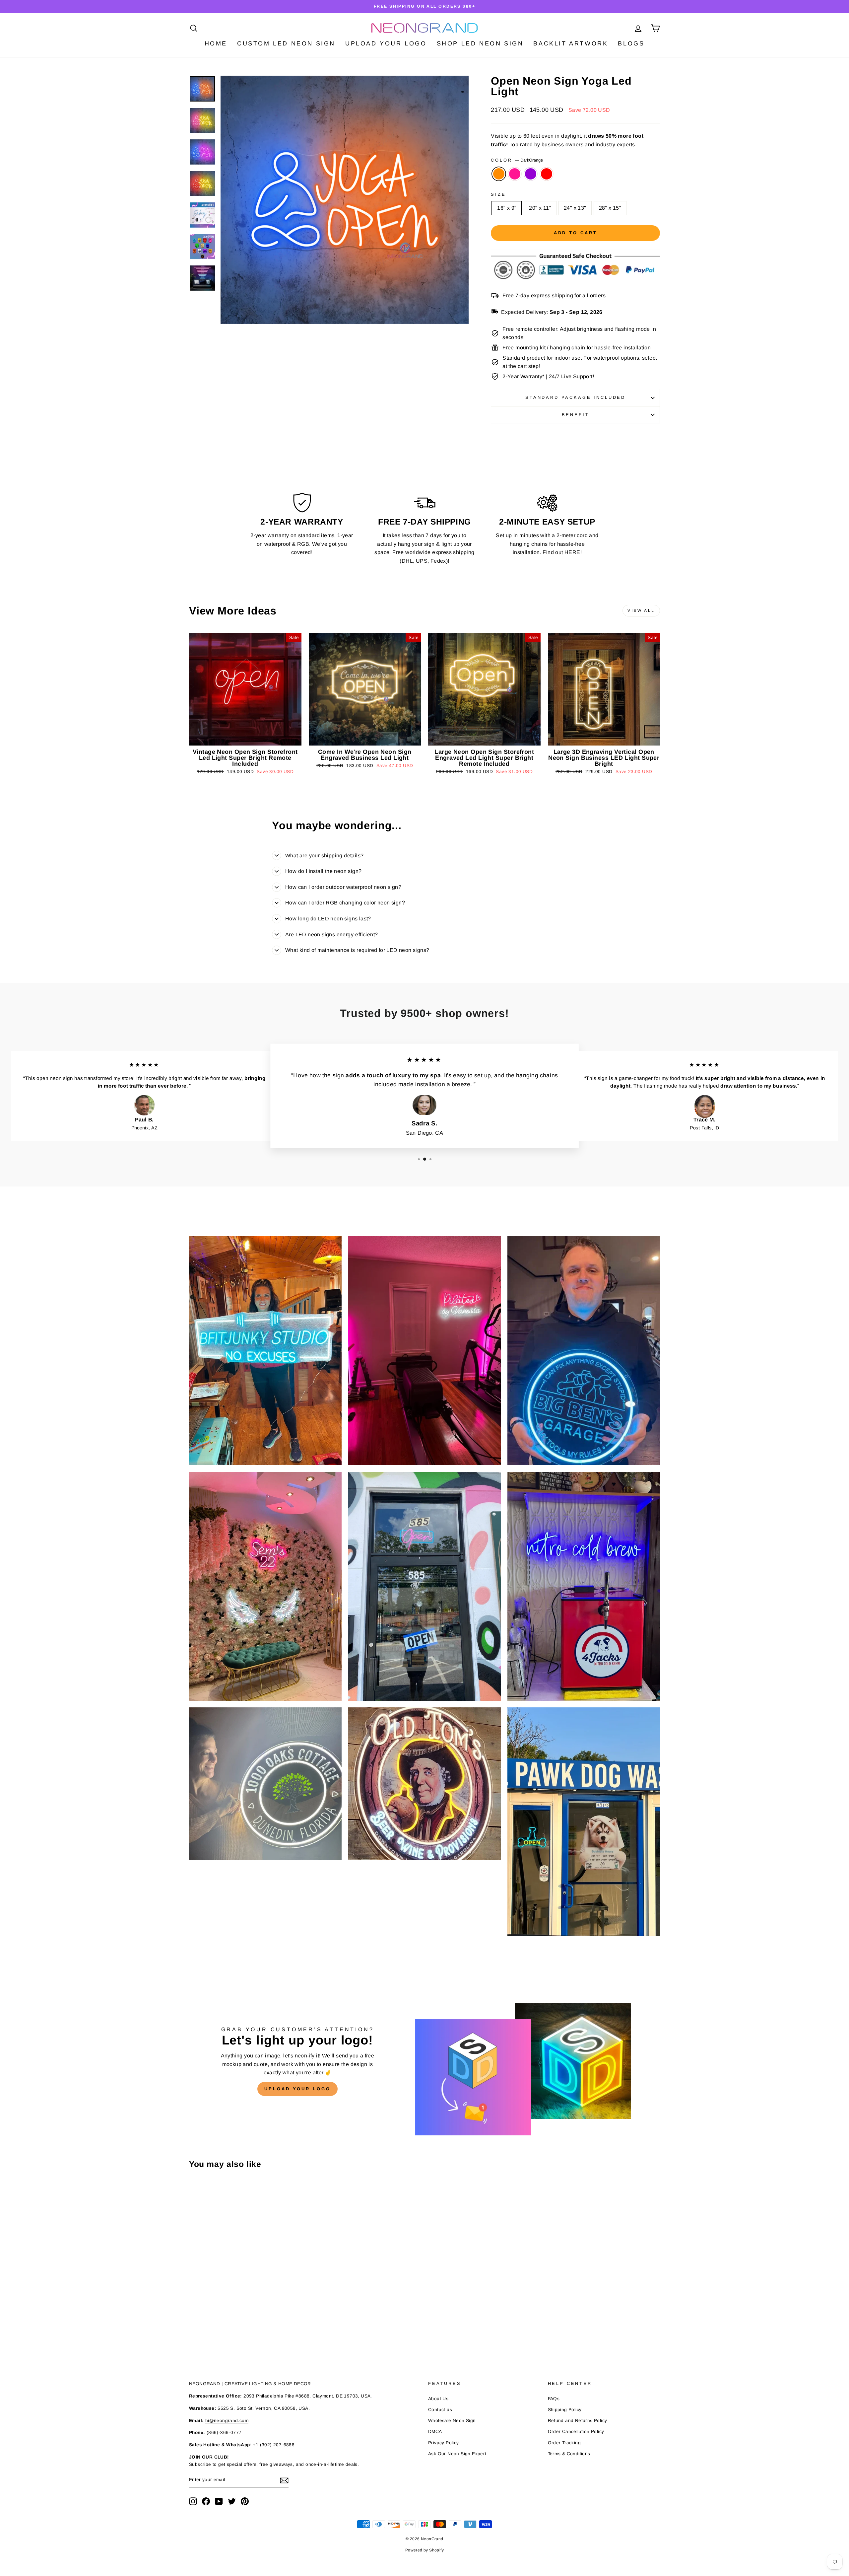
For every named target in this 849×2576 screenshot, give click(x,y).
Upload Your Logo (386, 43)
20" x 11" (540, 208)
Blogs (631, 43)
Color (517, 160)
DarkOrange (499, 174)
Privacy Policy (444, 2443)
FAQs (554, 2399)
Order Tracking (564, 2443)
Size (498, 194)
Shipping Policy (565, 2410)
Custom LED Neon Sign (286, 43)
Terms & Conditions (569, 2454)
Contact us (440, 2410)
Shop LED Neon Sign (480, 43)
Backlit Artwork (571, 43)
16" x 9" (507, 208)
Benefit (576, 415)
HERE (572, 552)
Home (216, 43)
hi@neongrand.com (227, 2421)
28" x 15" (610, 208)
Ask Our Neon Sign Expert (457, 2454)
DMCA (435, 2432)
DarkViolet (531, 174)
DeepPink (515, 174)
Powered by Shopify (424, 2550)
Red (547, 174)
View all (641, 610)
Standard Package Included (575, 397)
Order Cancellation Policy (576, 2432)
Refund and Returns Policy (578, 2421)
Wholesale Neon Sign (452, 2421)
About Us (438, 2399)
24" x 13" (575, 208)
